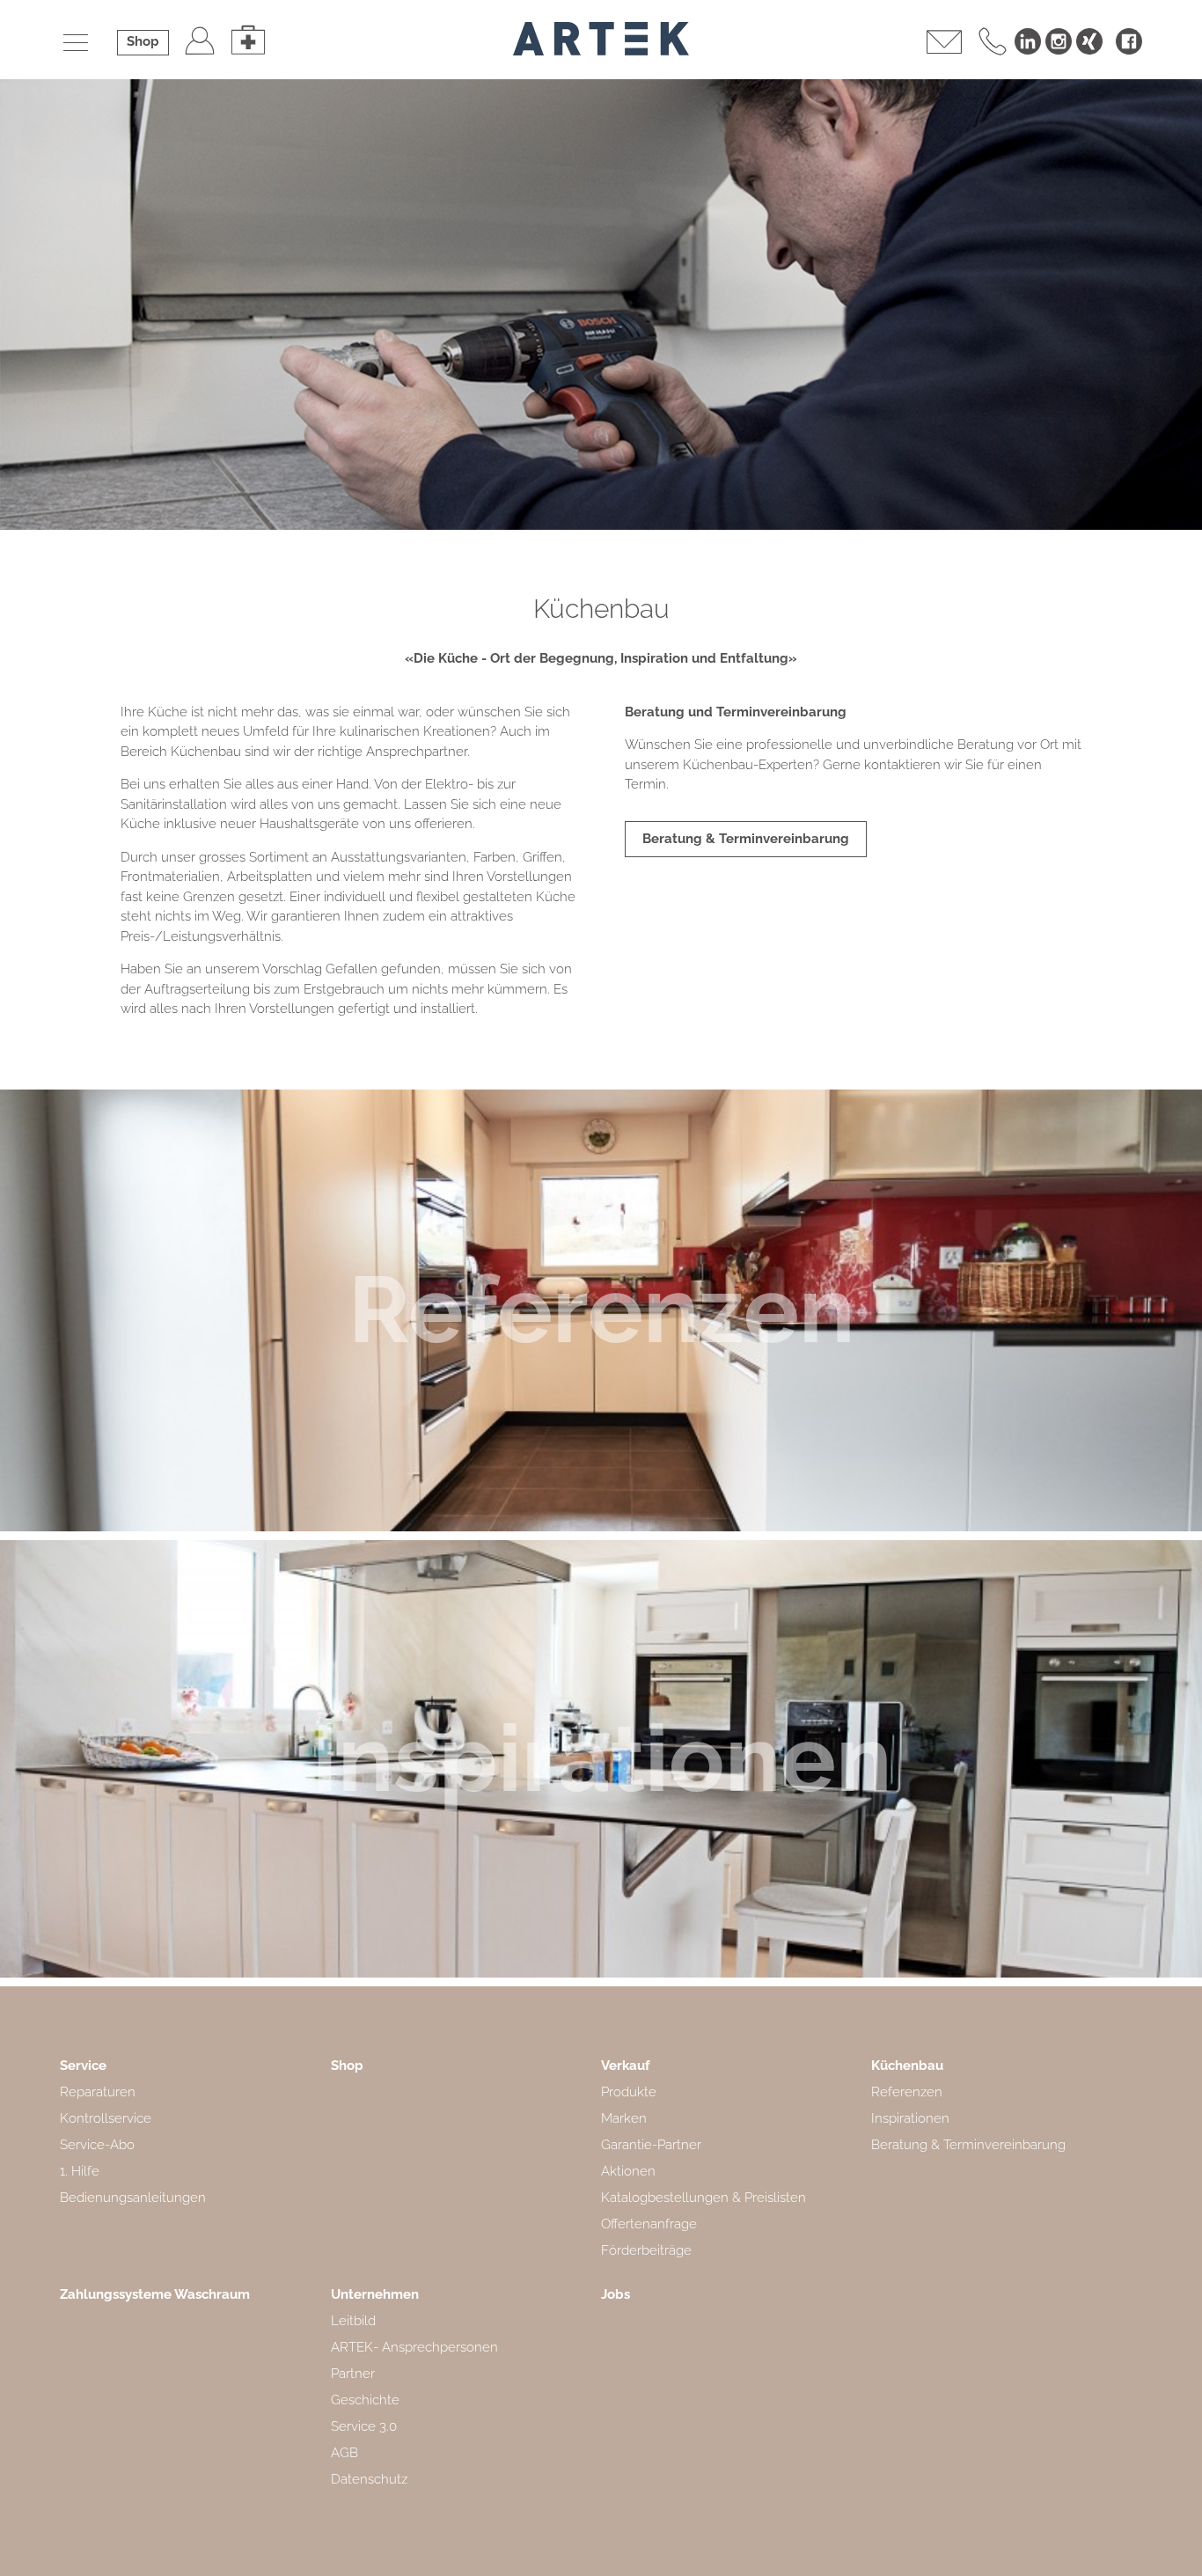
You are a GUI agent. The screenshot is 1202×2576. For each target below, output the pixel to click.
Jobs (616, 2294)
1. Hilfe (80, 2171)
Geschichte (365, 2400)
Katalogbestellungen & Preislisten (704, 2198)
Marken (624, 2118)
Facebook (1129, 41)
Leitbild (353, 2321)
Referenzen (601, 1310)
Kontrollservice (106, 2118)
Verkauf (626, 2066)
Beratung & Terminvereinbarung (746, 839)
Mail (944, 40)
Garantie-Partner (651, 2145)
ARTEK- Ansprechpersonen (414, 2347)
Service (83, 2066)
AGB (344, 2453)
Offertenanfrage (649, 2224)
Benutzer (200, 40)
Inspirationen (601, 1758)
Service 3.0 (364, 2426)
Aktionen (628, 2171)
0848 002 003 (993, 40)
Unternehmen (375, 2294)
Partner (353, 2374)
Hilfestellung (248, 40)
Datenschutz (369, 2479)
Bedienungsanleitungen (133, 2198)
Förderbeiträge (646, 2250)
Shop (143, 41)
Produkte (629, 2092)
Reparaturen (98, 2092)
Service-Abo (97, 2145)
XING (1089, 41)
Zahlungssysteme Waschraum (155, 2294)
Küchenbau (907, 2066)
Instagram (1059, 41)
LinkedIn (1028, 41)
